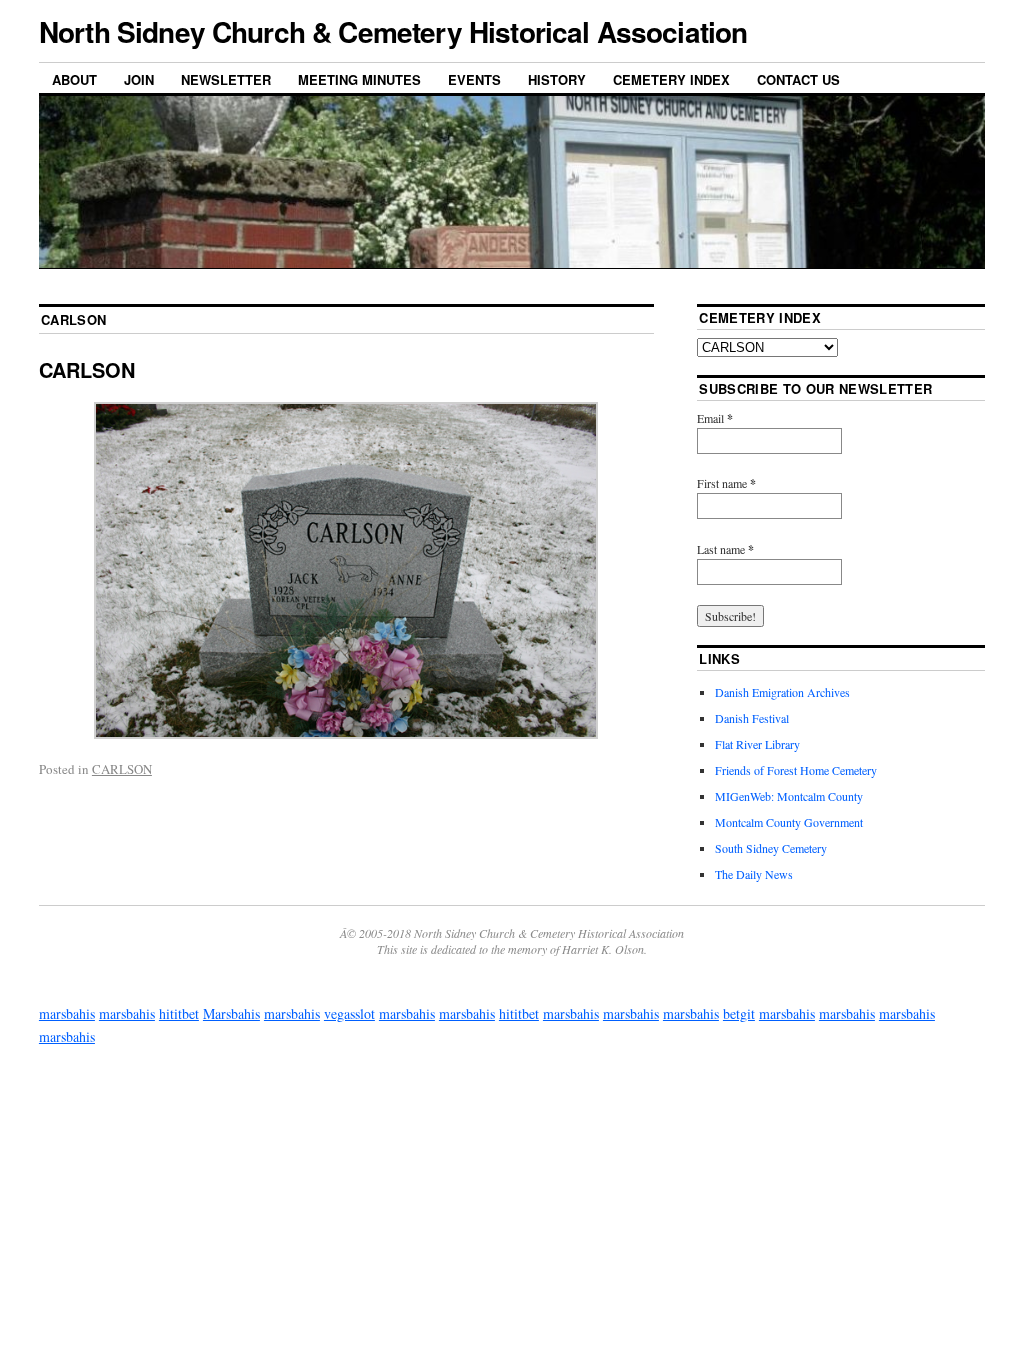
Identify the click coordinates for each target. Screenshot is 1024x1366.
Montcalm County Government (789, 822)
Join (139, 79)
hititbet (179, 1013)
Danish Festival (752, 718)
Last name (725, 549)
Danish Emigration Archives (782, 692)
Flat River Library (757, 744)
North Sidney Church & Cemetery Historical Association (393, 31)
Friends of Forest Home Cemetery (796, 770)
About (74, 79)
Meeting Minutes (359, 79)
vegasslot (349, 1013)
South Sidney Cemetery (771, 848)
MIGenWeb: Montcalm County (789, 796)
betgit (739, 1013)
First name (726, 483)
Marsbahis (231, 1013)
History (557, 79)
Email (715, 418)
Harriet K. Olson (603, 949)
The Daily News (754, 874)
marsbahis (67, 1013)
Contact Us (798, 79)
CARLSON (87, 369)
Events (474, 79)
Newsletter (226, 79)
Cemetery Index (671, 79)
